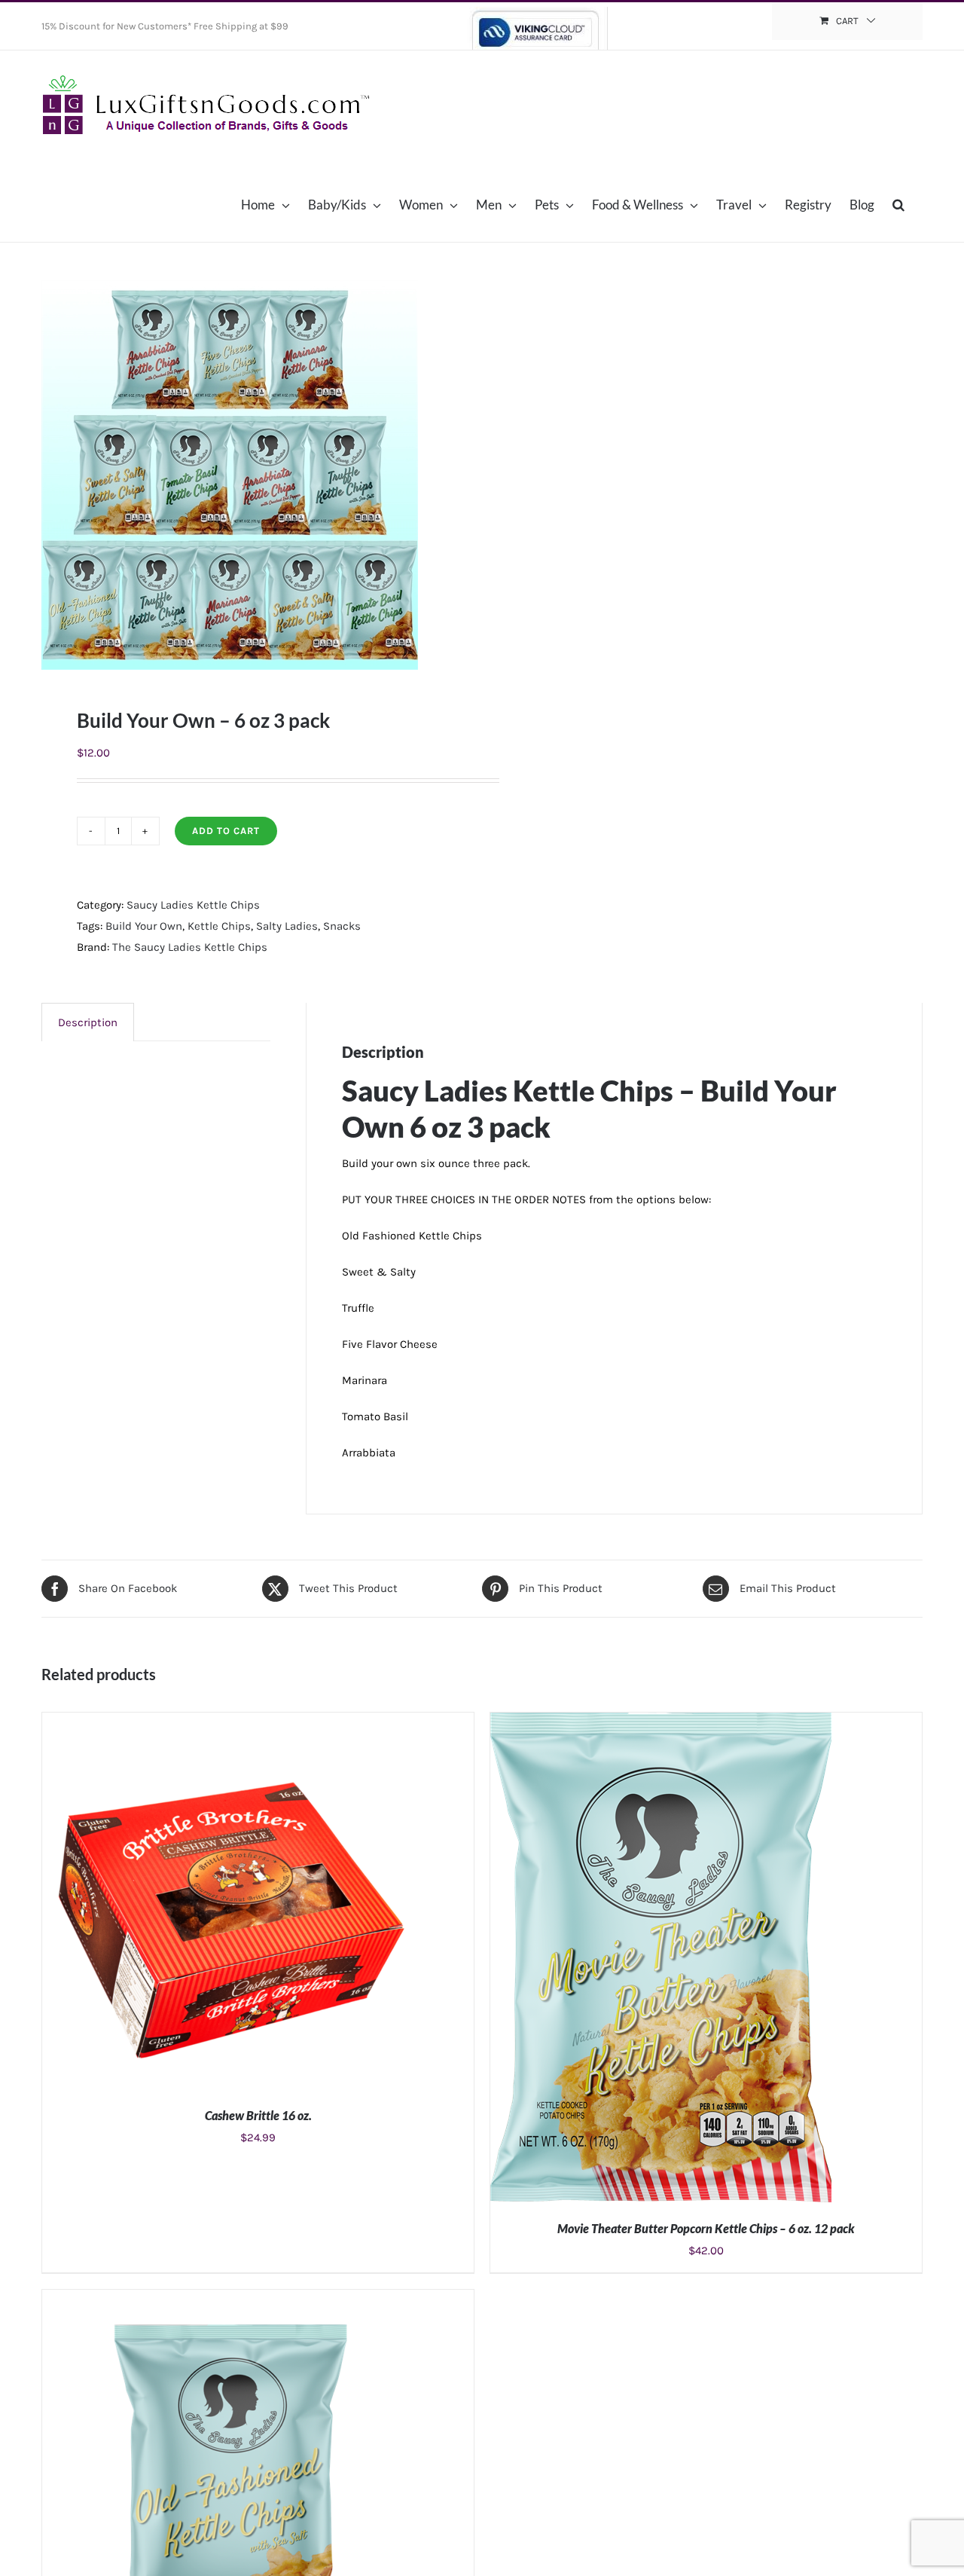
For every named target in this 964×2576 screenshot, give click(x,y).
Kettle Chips (219, 926)
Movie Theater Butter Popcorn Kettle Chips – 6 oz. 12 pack (706, 2228)
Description (88, 1022)
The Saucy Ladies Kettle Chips (190, 947)
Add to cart (226, 831)
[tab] (88, 1022)
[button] (898, 204)
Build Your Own (144, 926)
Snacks (342, 926)
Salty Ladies (287, 926)
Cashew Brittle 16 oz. (258, 2115)
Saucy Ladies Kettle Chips (193, 905)
